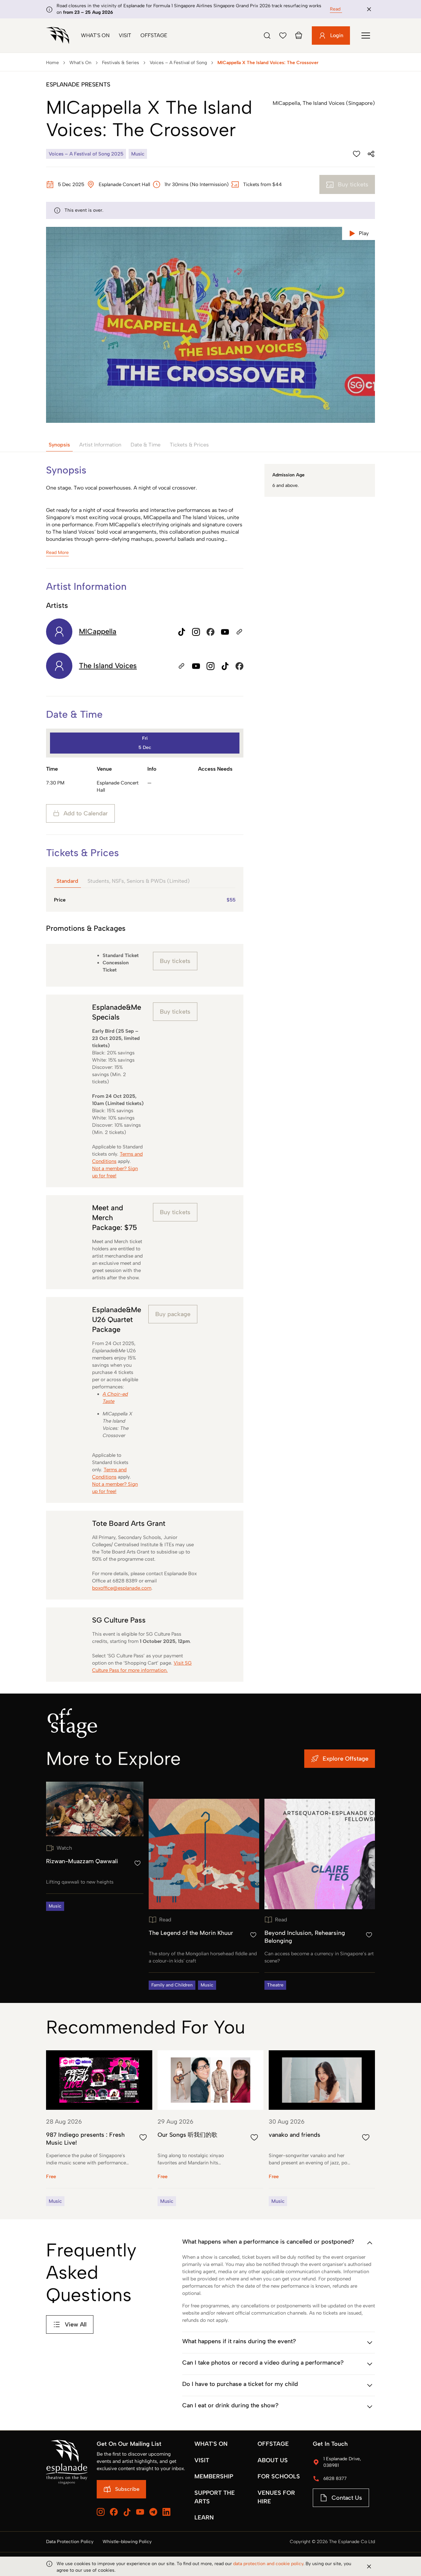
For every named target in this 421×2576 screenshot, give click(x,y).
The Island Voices (108, 666)
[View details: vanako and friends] (322, 2128)
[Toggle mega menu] (366, 36)
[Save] (283, 36)
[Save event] (357, 154)
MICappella (98, 631)
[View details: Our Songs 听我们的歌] (211, 2128)
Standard (67, 881)
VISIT (202, 2460)
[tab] (59, 445)
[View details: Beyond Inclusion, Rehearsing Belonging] (320, 1894)
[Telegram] (153, 2512)
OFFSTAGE (273, 2444)
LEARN (204, 2517)
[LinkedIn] (166, 2512)
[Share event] (371, 154)
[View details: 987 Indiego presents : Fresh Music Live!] (99, 2128)
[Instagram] (101, 2512)
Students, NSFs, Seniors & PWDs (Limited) (139, 881)
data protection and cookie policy (268, 2564)
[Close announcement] (369, 9)
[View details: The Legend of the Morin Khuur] (204, 1894)
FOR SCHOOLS (279, 2476)
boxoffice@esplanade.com (122, 1588)
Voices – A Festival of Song (178, 63)
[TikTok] (127, 2512)
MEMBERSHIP (214, 2476)
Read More (341, 9)
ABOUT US (273, 2460)
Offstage (154, 35)
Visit (125, 35)
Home (52, 63)
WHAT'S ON (211, 2444)
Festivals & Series (121, 63)
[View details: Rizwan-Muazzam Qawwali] (95, 1846)
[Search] (267, 36)
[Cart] (299, 36)
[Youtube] (140, 2512)
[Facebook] (114, 2512)
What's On (95, 35)
